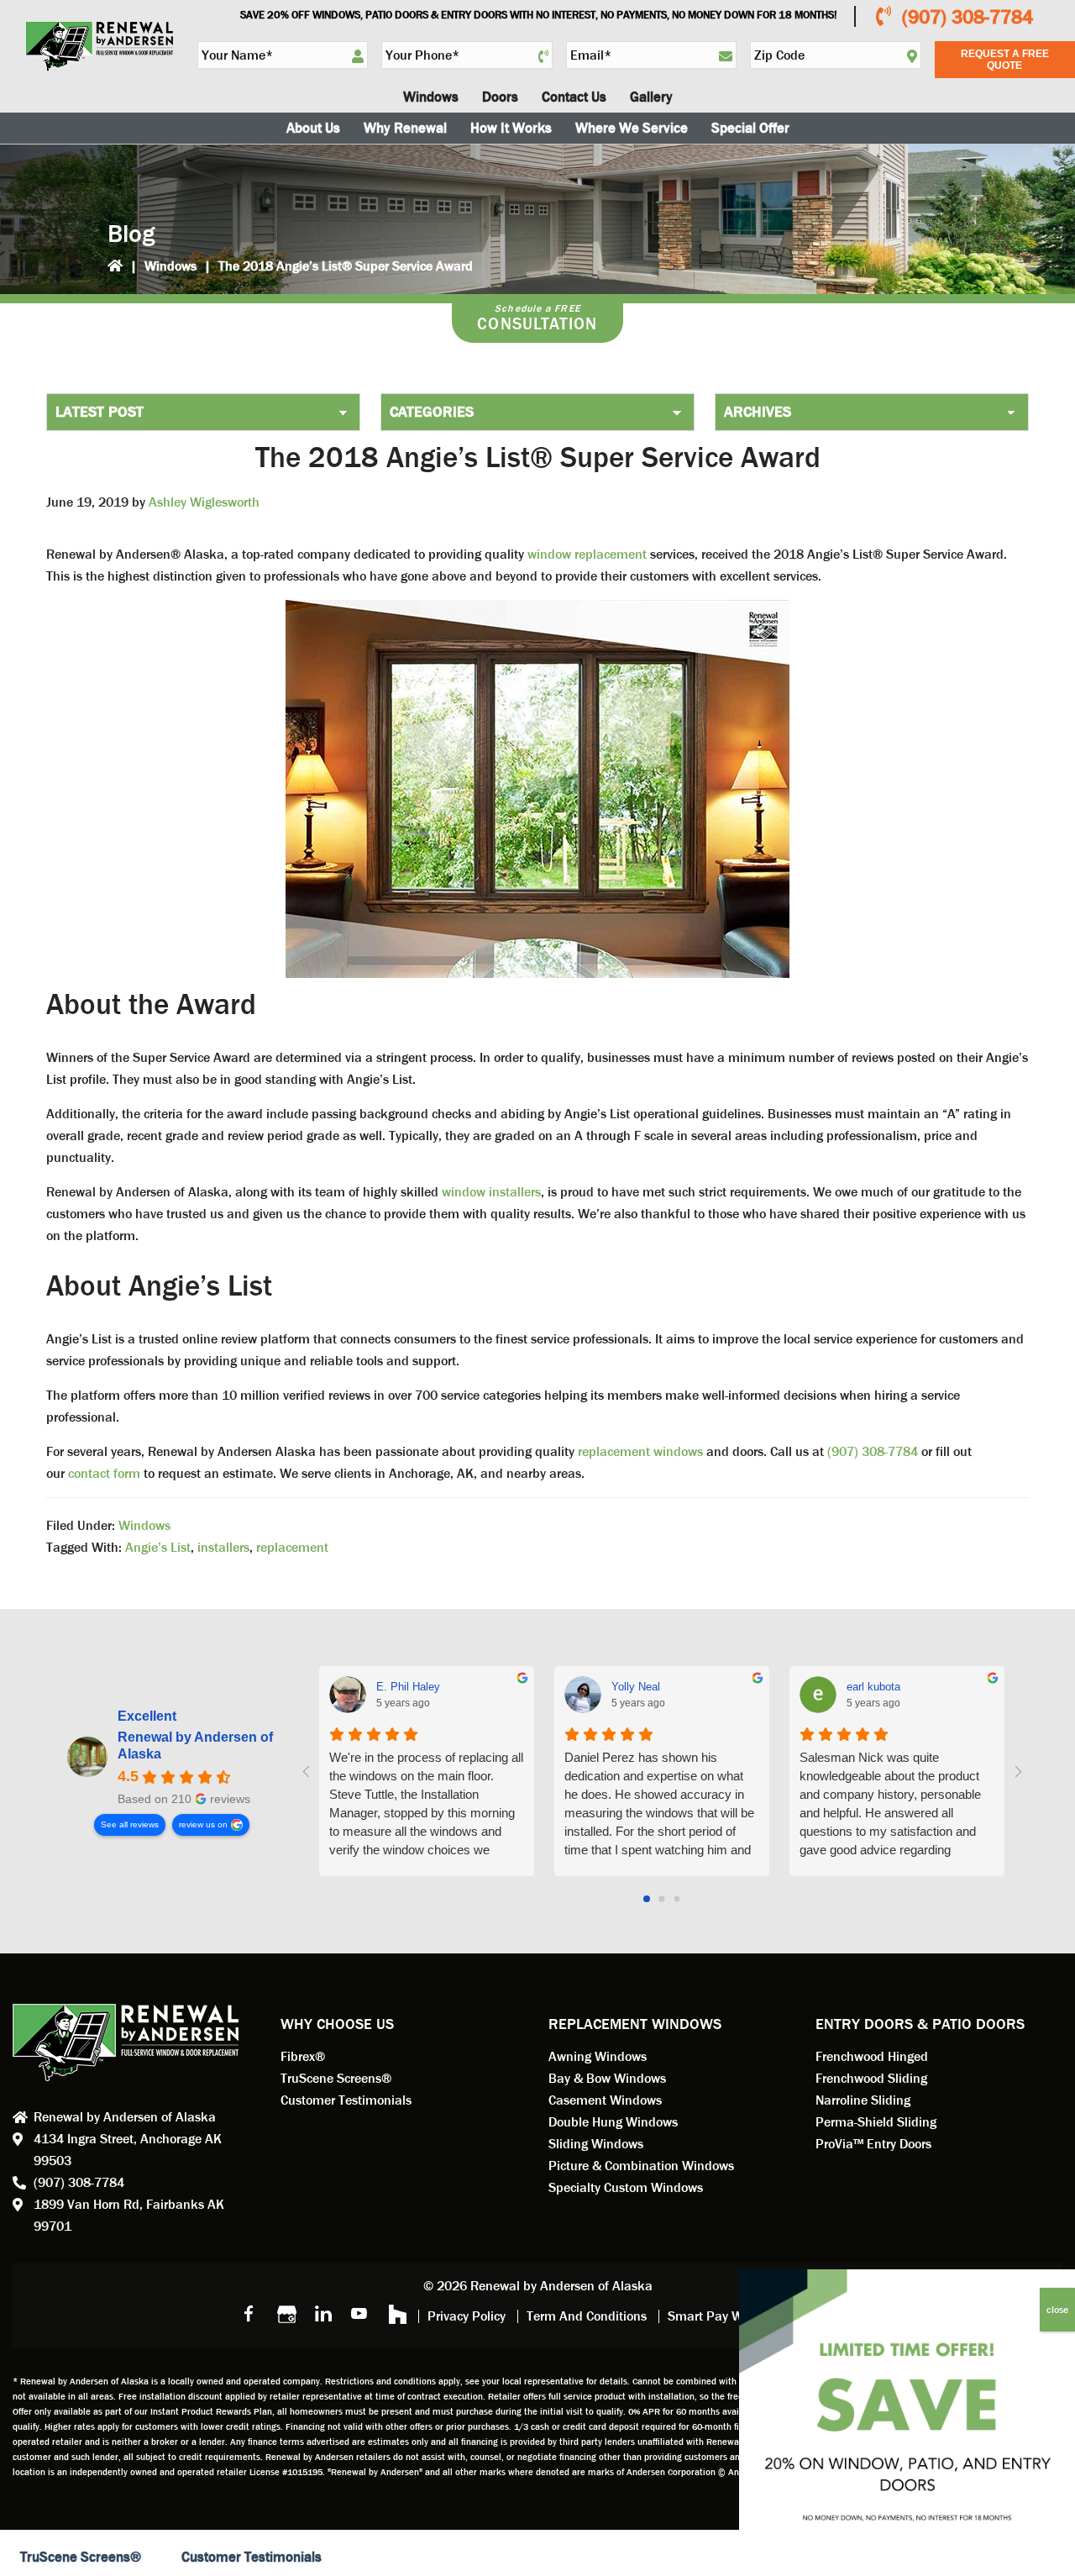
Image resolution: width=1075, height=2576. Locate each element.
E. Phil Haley (408, 1687)
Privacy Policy (467, 2316)
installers (223, 1547)
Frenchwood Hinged (872, 2056)
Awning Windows (598, 2056)
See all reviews (130, 1824)
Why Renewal (405, 128)
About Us (313, 128)
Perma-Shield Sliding (876, 2122)
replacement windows (640, 1451)
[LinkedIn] (322, 2313)
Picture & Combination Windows (641, 2166)
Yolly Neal (636, 1687)
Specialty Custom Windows (626, 2187)
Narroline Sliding (863, 2100)
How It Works (511, 128)
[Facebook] (249, 2313)
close (1057, 2310)
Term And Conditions (587, 2316)
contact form (104, 1473)
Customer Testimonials (346, 2100)
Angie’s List (158, 1547)
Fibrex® (303, 2056)
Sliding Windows (596, 2144)
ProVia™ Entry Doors (873, 2144)
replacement (292, 1547)
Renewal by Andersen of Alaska (195, 1745)
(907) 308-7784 (967, 17)
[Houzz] (396, 2313)
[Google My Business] (286, 2313)
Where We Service (632, 128)
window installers (490, 1192)
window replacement (589, 554)
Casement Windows (605, 2100)
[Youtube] (359, 2313)
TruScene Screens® (336, 2078)
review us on (203, 1824)
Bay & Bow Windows (607, 2078)
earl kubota (873, 1687)
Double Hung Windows (613, 2122)
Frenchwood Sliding (871, 2078)
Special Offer (750, 128)
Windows (170, 266)
